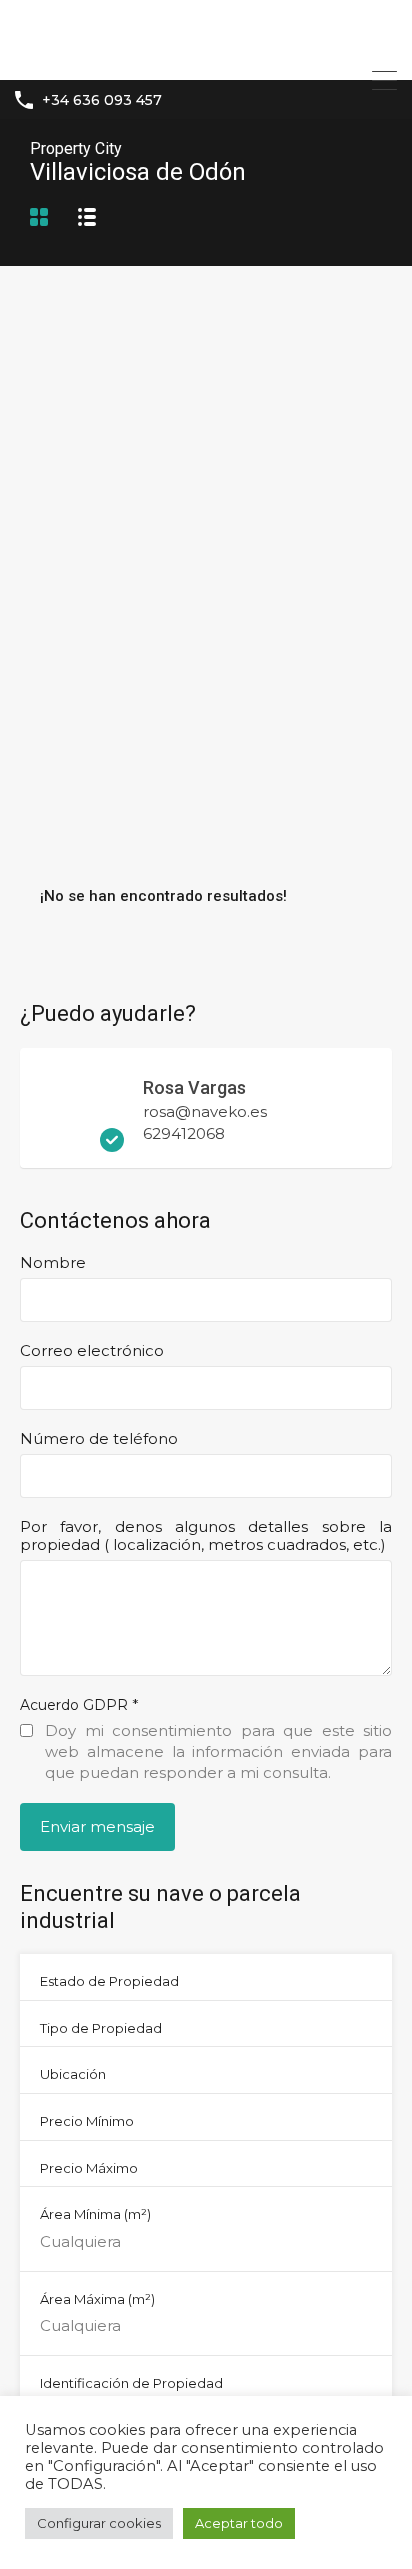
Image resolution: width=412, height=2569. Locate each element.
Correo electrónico (92, 1351)
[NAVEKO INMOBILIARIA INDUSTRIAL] (206, 55)
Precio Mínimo (87, 2121)
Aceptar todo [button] (239, 2523)
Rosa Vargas (194, 1087)
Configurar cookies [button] (99, 2523)
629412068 (184, 1133)
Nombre (53, 1263)
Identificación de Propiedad (131, 2383)
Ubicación (73, 2074)
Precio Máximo (89, 2168)
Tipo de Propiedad (101, 2028)
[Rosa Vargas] (80, 1142)
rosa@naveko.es (205, 1112)
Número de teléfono (99, 1439)
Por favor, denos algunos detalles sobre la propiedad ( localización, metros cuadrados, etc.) (206, 1536)
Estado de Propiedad (109, 1981)
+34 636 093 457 (102, 100)
